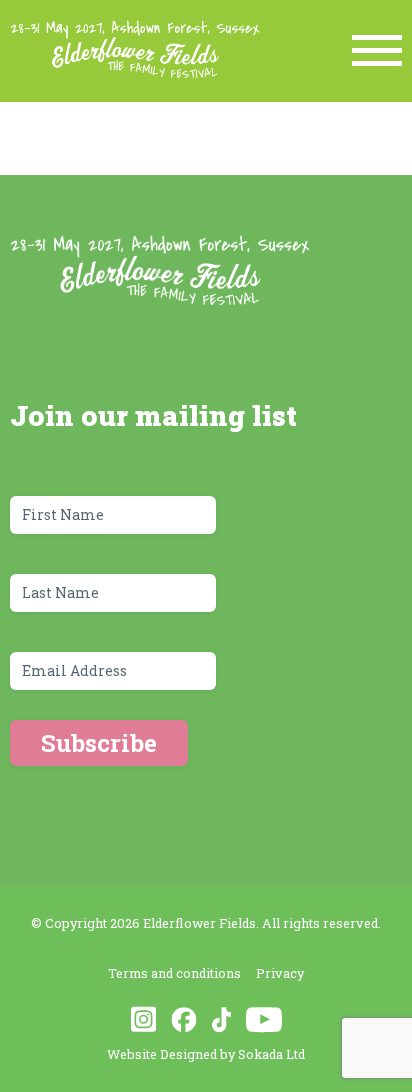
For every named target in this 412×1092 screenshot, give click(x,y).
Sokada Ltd (271, 1054)
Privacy (280, 973)
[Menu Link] (377, 50)
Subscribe (99, 743)
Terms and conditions (174, 973)
